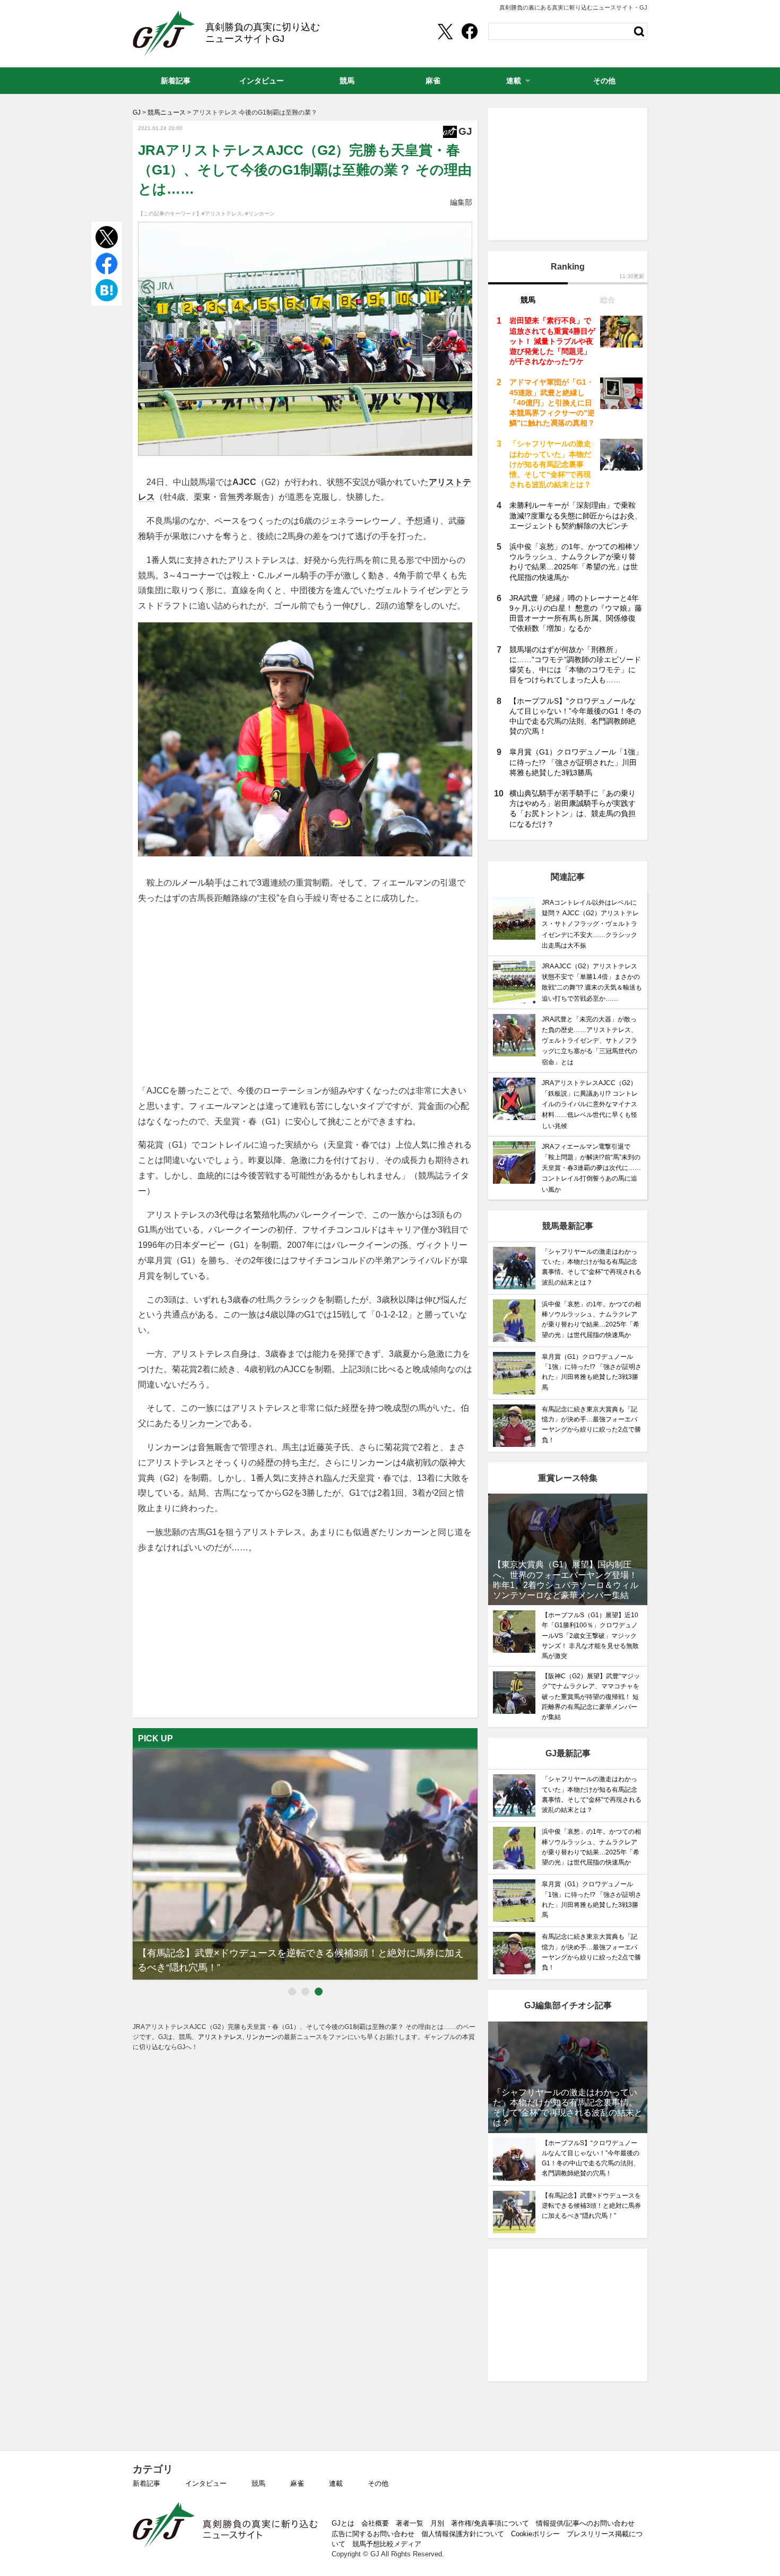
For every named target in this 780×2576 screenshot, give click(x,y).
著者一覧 (410, 2523)
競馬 (258, 2483)
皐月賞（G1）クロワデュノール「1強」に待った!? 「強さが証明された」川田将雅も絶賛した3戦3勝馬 (576, 762)
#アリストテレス (222, 214)
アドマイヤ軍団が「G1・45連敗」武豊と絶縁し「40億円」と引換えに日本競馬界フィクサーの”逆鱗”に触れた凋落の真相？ (552, 402)
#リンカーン (260, 214)
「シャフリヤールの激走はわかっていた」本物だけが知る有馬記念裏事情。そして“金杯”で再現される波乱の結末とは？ (550, 464)
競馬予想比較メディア (387, 2544)
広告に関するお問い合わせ (373, 2534)
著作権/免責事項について (490, 2523)
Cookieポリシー (535, 2534)
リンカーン (202, 1423)
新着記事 (146, 2483)
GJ (164, 33)
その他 (378, 2483)
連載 (336, 2483)
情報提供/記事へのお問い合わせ (585, 2523)
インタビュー (206, 2483)
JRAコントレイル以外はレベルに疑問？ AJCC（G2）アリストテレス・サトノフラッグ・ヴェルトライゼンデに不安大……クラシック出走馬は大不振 (590, 924)
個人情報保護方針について (463, 2534)
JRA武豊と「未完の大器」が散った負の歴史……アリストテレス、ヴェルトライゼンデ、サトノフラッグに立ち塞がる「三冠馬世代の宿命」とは (590, 1041)
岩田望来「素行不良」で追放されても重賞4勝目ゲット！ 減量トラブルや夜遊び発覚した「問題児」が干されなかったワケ (552, 341)
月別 (437, 2523)
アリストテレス (220, 2037)
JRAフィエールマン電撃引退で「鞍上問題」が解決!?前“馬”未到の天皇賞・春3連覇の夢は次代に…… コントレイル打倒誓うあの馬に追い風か (591, 1168)
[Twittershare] (445, 31)
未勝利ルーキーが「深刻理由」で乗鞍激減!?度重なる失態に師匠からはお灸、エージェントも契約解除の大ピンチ (576, 515)
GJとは (343, 2523)
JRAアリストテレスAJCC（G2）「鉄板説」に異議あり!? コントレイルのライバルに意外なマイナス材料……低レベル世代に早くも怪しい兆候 (590, 1104)
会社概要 (375, 2523)
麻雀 (297, 2483)
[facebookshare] (470, 31)
